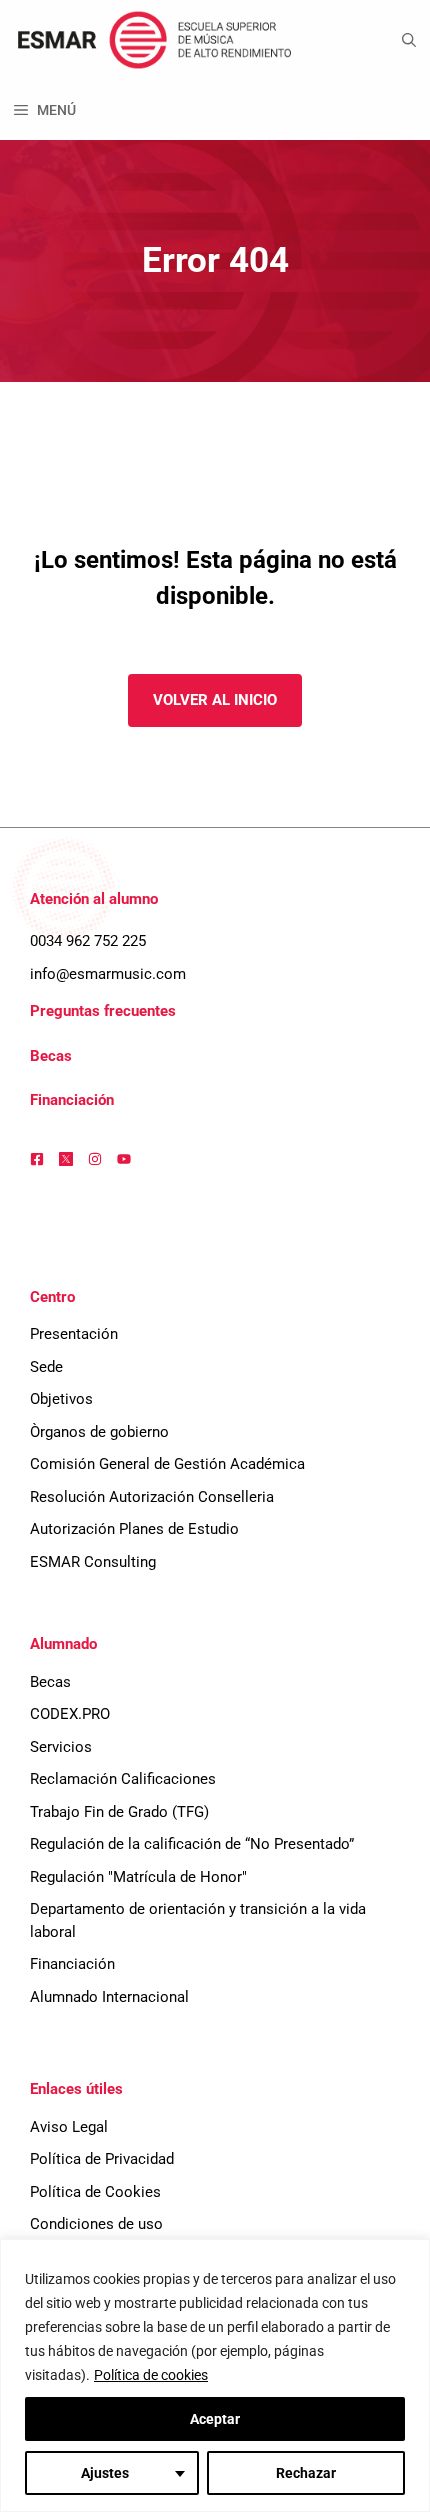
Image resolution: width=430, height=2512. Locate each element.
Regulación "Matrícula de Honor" (138, 1877)
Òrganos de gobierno (99, 1432)
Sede (46, 1367)
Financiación (72, 1100)
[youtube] (124, 1159)
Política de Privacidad (102, 2159)
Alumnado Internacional (109, 1997)
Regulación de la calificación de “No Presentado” (192, 1844)
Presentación (74, 1334)
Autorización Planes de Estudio (134, 1529)
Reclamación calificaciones (123, 1779)
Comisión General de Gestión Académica (167, 1464)
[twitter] (66, 1159)
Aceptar (215, 2419)
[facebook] (37, 1159)
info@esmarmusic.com (108, 974)
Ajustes (105, 2473)
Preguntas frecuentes (103, 1011)
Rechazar (306, 2473)
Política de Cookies (95, 2192)
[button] (409, 40)
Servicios (61, 1747)
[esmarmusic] (152, 40)
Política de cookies (151, 2375)
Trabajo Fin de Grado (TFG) (119, 1812)
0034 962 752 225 (88, 941)
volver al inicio (215, 700)
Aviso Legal (69, 2127)
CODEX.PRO (70, 1714)
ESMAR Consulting (93, 1562)
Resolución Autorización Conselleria (152, 1497)
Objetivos (61, 1399)
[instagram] (95, 1159)
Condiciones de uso (96, 2224)
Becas (51, 1056)
